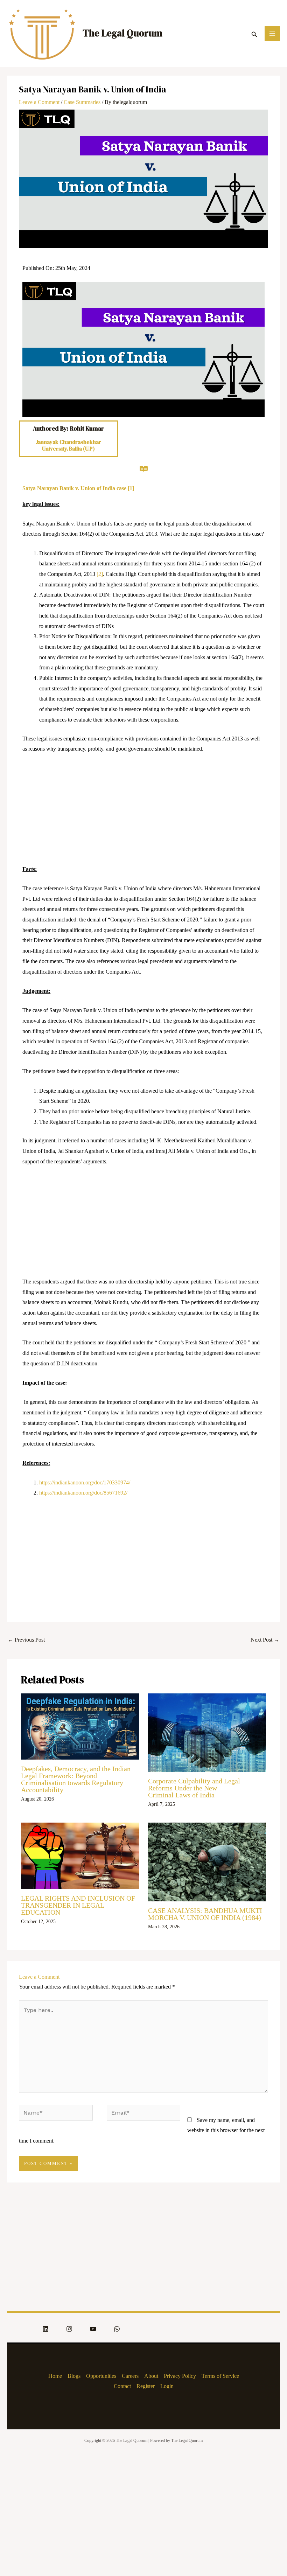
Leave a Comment (39, 102)
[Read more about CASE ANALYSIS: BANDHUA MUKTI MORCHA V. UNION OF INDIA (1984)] (207, 1861)
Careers (130, 2376)
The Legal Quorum (122, 33)
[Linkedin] (45, 2329)
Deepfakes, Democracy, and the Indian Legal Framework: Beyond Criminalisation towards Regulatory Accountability (76, 1779)
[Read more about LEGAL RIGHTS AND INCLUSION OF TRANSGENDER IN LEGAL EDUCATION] (80, 1855)
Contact (122, 2386)
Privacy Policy (180, 2376)
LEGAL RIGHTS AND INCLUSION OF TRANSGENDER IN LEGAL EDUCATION (78, 1905)
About (151, 2376)
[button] (254, 33)
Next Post (265, 1640)
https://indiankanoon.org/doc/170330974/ (85, 1482)
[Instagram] (69, 2329)
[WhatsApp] (117, 2329)
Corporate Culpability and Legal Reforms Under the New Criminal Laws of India (194, 1788)
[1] (131, 488)
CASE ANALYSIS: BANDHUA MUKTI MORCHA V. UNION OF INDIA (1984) (205, 1914)
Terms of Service (220, 2376)
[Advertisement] (143, 812)
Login (167, 2386)
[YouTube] (93, 2329)
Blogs (74, 2376)
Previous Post (26, 1640)
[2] (100, 574)
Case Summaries (82, 102)
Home (55, 2376)
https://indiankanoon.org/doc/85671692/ (83, 1493)
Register (146, 2386)
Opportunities (101, 2376)
